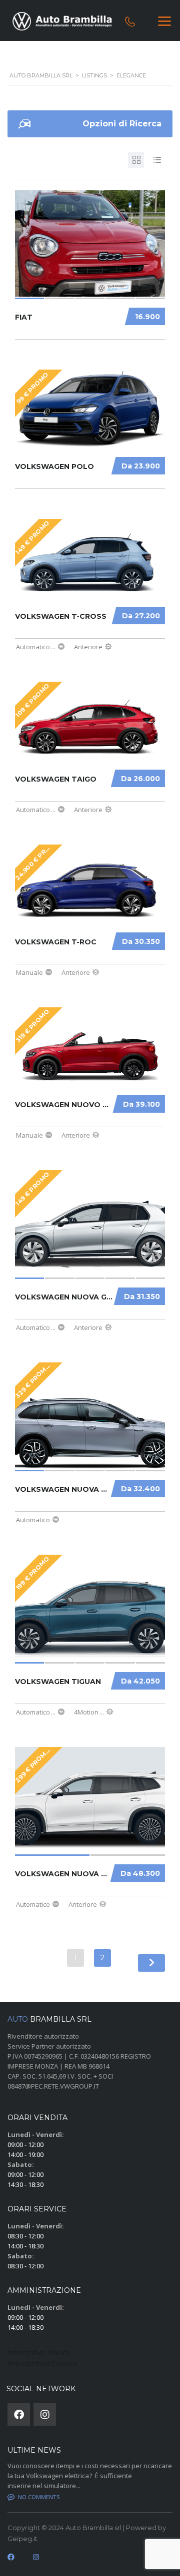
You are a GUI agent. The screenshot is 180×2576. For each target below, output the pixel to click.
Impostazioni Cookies (42, 2363)
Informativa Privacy (39, 2353)
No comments (39, 2497)
